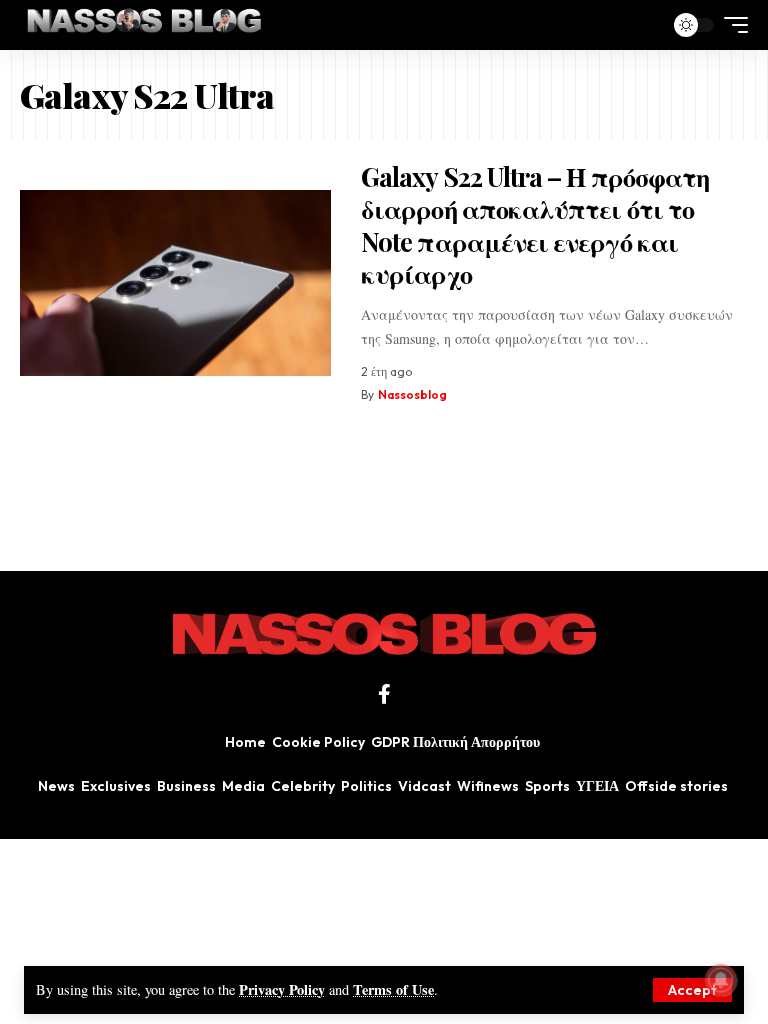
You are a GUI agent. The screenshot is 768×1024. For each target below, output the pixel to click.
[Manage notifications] (721, 980)
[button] (692, 990)
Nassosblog (412, 394)
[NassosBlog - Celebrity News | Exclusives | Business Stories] (145, 25)
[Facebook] (384, 694)
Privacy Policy (282, 989)
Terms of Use (393, 989)
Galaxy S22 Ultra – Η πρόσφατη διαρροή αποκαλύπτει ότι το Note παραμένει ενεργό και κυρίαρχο (535, 225)
